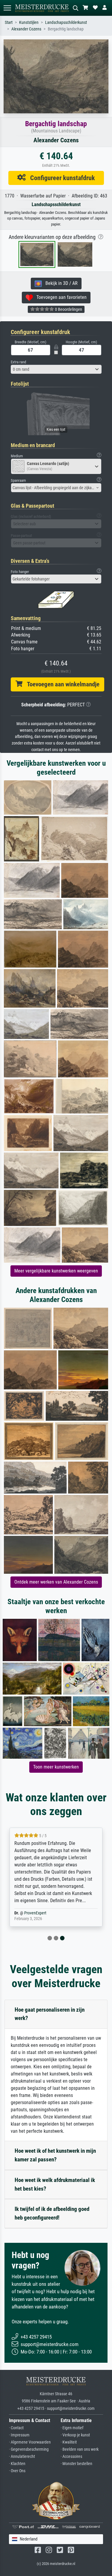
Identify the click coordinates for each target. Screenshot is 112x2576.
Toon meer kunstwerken (56, 1767)
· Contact (16, 2428)
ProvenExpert (35, 1913)
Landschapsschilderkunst (66, 23)
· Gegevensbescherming (29, 2449)
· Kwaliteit (69, 2442)
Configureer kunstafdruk (60, 178)
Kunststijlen (29, 23)
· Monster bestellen (76, 2464)
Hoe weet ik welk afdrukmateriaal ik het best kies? (55, 2184)
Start (9, 23)
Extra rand (18, 362)
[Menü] (7, 8)
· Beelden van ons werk (80, 2449)
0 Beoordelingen (68, 309)
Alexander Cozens (26, 29)
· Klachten (17, 2464)
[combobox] (56, 369)
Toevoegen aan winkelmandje (61, 684)
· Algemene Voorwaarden (30, 2442)
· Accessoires (71, 2457)
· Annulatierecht (22, 2457)
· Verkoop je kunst (75, 2435)
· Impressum (19, 2435)
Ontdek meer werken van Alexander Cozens (56, 1582)
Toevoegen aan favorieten (60, 297)
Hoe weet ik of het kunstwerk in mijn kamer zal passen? (55, 2155)
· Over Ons (17, 2471)
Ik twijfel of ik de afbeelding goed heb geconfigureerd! (52, 2213)
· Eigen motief (72, 2428)
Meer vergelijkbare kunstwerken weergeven (56, 1271)
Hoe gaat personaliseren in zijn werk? (50, 2014)
